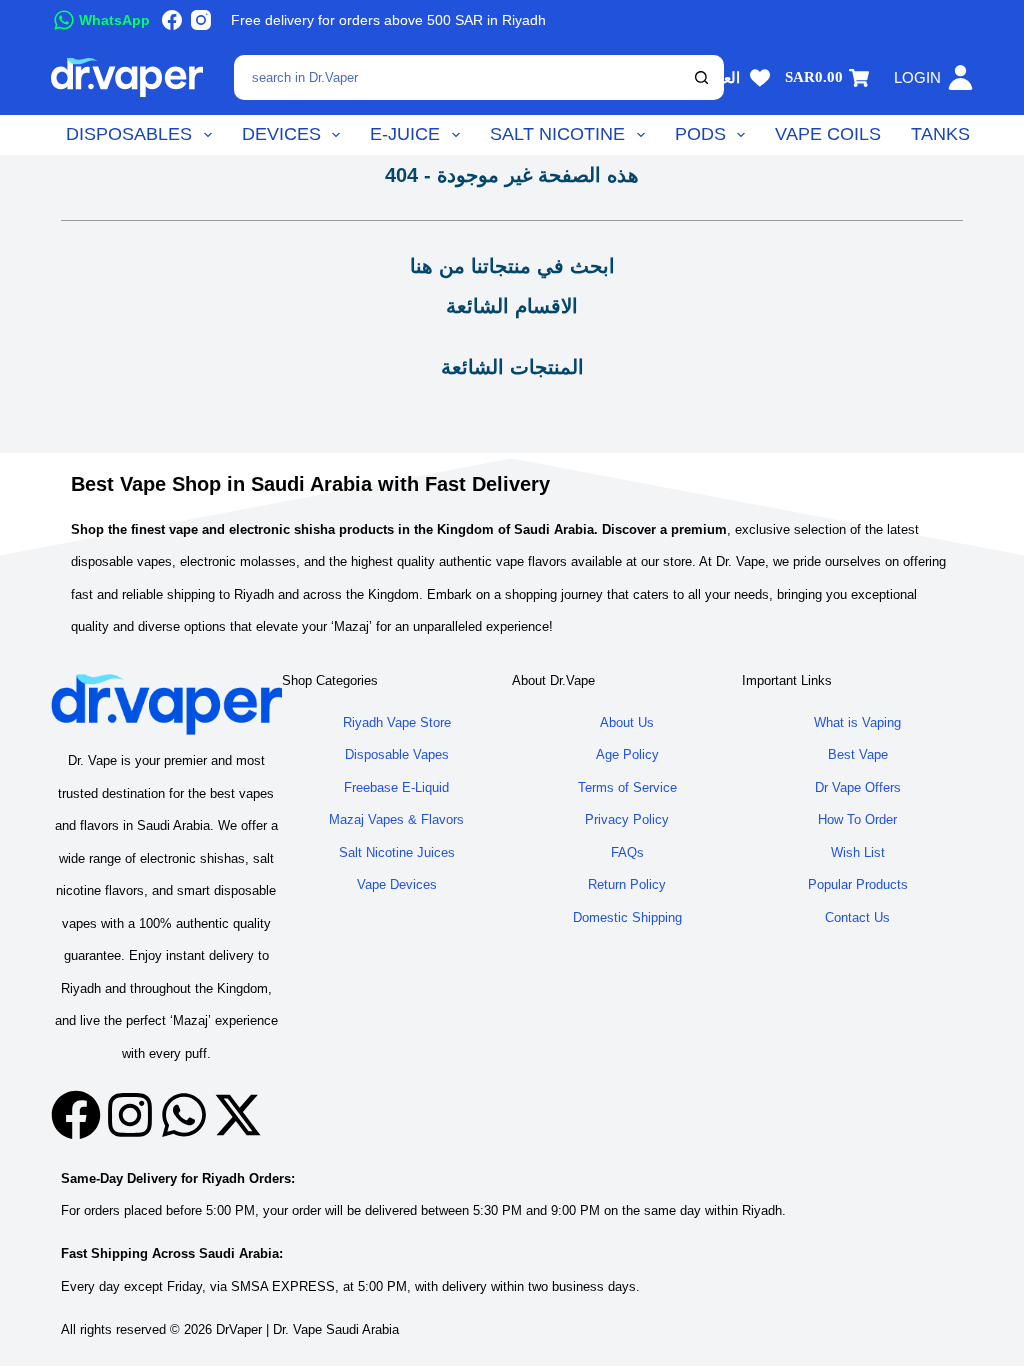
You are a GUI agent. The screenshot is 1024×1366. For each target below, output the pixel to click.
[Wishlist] (760, 78)
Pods (700, 134)
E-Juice (405, 134)
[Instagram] (201, 20)
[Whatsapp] (184, 1115)
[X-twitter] (238, 1115)
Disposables (129, 134)
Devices (281, 134)
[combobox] (459, 77)
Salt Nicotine (557, 134)
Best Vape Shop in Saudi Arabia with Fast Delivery (310, 484)
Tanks (940, 134)
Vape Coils (828, 134)
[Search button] (701, 77)
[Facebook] (172, 20)
